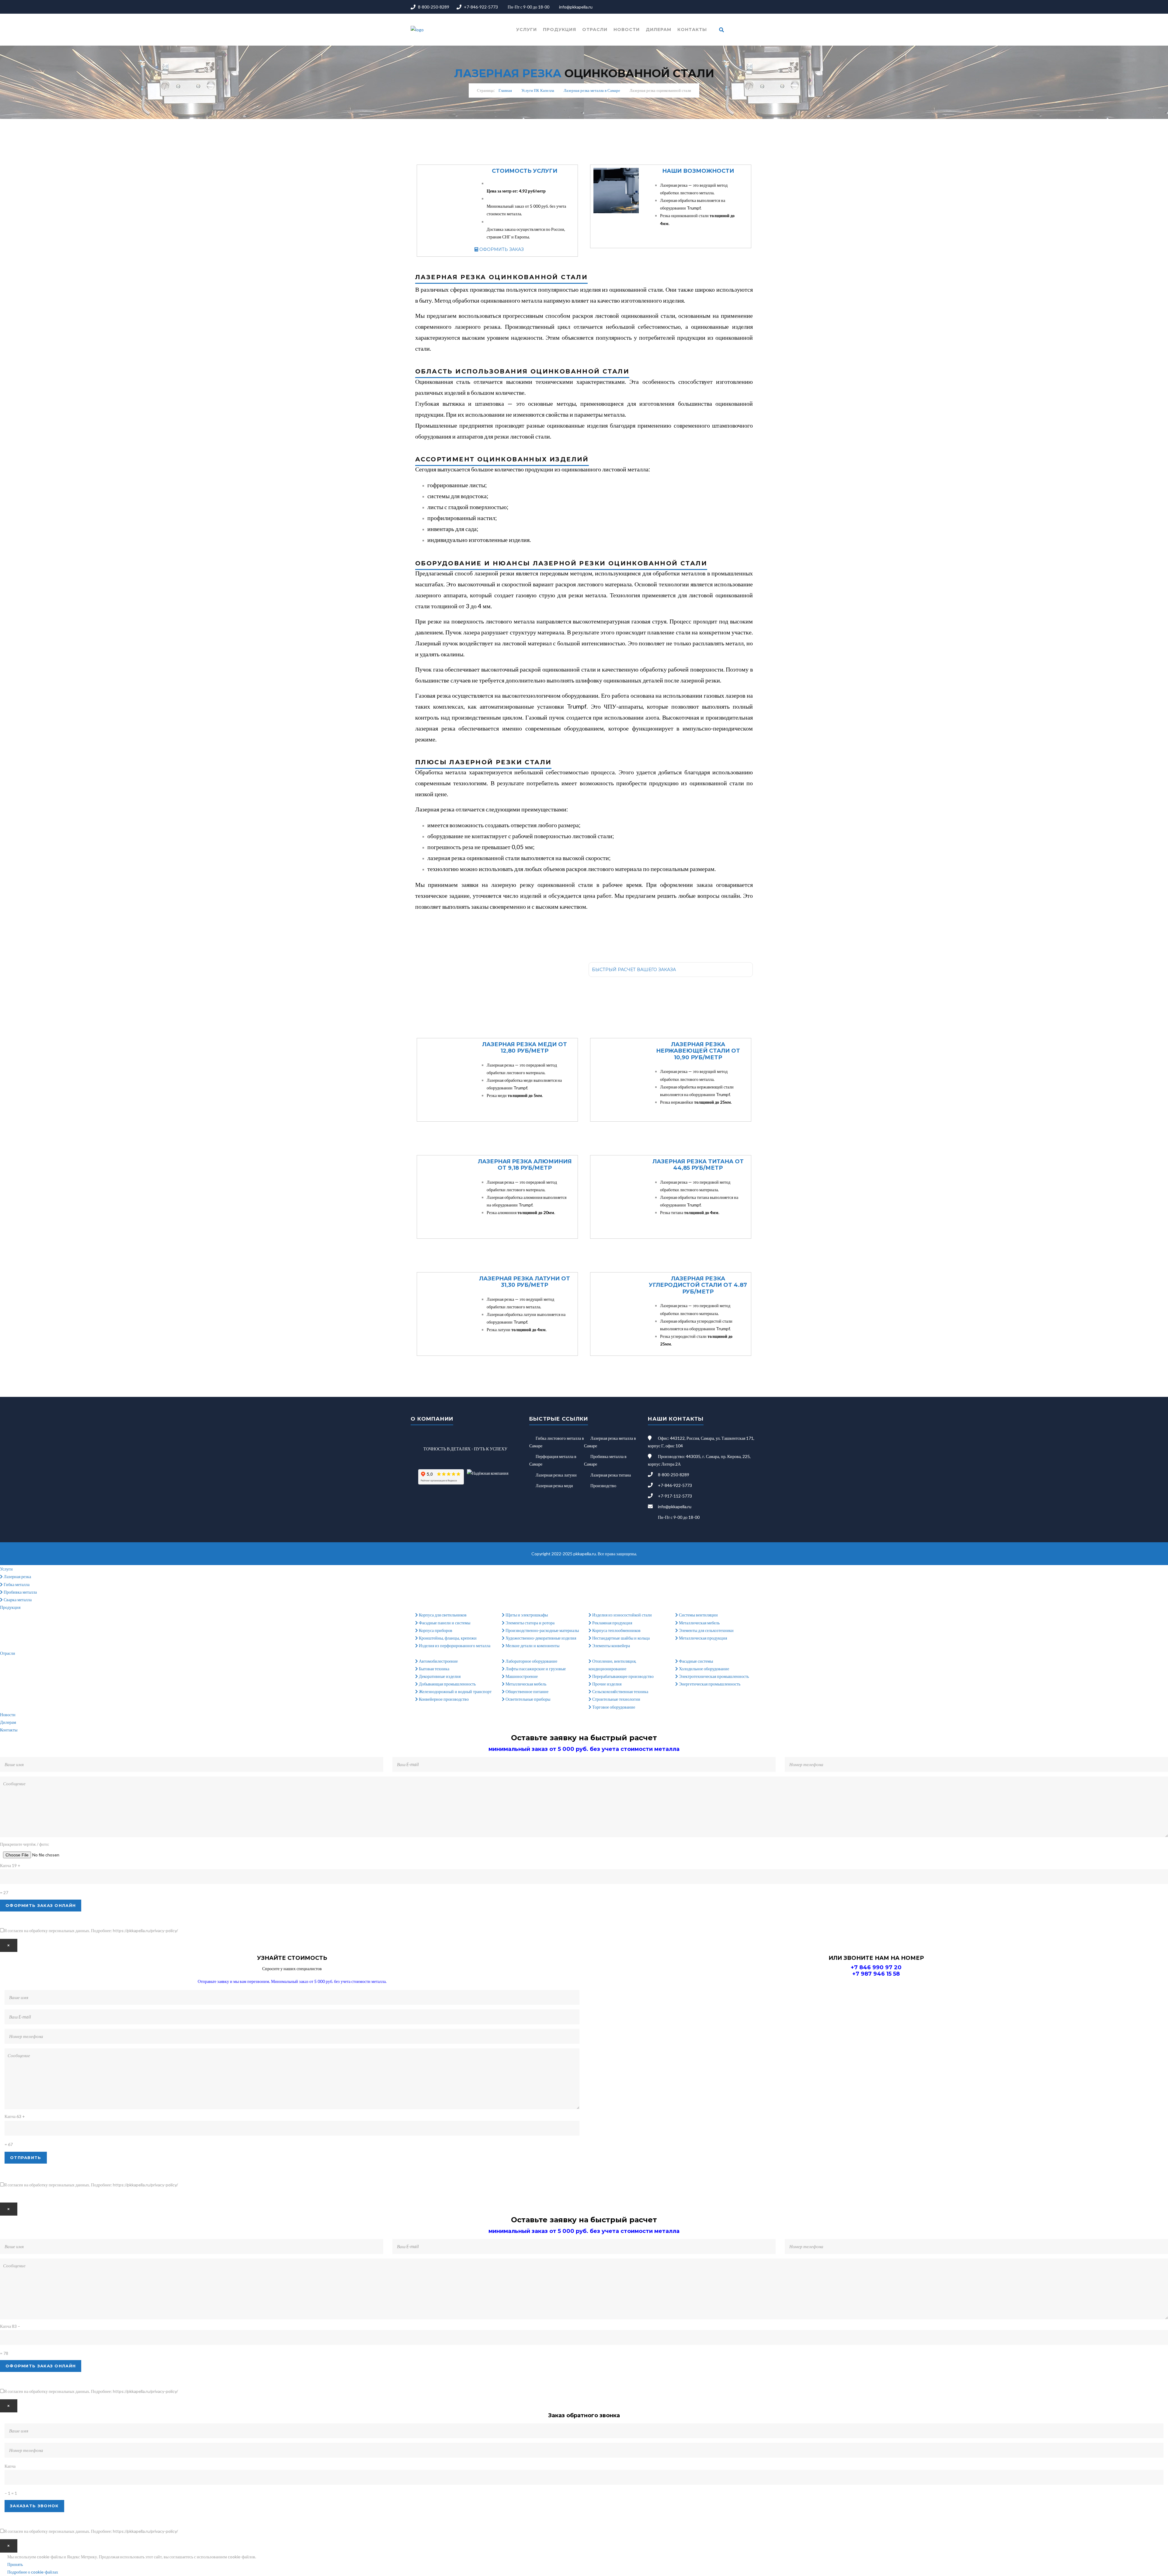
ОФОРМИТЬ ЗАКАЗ (501, 249)
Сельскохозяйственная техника (620, 1691)
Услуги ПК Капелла (538, 90)
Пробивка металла (20, 1592)
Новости (627, 30)
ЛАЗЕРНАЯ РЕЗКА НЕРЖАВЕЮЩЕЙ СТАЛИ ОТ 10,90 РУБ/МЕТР (698, 1051)
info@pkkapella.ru (576, 7)
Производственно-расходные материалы (542, 1630)
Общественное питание (527, 1691)
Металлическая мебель (699, 1623)
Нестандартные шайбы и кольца (620, 1638)
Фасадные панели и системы (444, 1623)
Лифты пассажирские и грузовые (535, 1669)
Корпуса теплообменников (616, 1630)
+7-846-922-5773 (481, 7)
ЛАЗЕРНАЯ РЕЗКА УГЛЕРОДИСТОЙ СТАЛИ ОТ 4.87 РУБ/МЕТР (698, 1285)
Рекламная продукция (612, 1623)
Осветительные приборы (527, 1699)
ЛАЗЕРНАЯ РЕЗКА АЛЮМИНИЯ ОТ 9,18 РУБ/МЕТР (525, 1165)
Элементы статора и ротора (530, 1623)
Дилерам (659, 30)
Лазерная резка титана (611, 1475)
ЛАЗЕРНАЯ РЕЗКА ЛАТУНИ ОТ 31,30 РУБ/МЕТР (525, 1282)
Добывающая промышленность (447, 1684)
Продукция (560, 30)
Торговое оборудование (613, 1707)
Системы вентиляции (698, 1615)
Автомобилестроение (438, 1661)
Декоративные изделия (439, 1676)
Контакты (692, 30)
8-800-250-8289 (434, 7)
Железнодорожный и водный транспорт (455, 1691)
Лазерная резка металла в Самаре (592, 90)
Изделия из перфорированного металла (454, 1646)
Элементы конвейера (611, 1646)
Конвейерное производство (443, 1699)
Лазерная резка (17, 1576)
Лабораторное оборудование (531, 1661)
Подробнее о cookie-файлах (33, 2572)
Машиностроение (521, 1676)
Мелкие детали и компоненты (532, 1646)
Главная (505, 90)
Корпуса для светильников (442, 1615)
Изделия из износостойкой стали (622, 1615)
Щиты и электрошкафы (526, 1615)
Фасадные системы (695, 1661)
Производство (603, 1486)
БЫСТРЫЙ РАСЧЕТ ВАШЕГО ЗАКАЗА (634, 970)
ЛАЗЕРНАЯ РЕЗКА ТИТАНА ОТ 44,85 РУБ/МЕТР (698, 1165)
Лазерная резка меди (554, 1486)
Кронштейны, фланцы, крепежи (447, 1638)
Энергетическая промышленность (709, 1684)
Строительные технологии (616, 1699)
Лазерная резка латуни (556, 1475)
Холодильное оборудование (704, 1669)
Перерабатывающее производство (622, 1676)
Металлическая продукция (702, 1638)
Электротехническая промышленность (713, 1676)
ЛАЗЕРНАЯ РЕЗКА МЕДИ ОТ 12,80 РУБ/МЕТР (525, 1048)
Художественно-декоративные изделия (540, 1638)
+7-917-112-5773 (675, 1496)
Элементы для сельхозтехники (706, 1630)
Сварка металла (17, 1600)
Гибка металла (16, 1584)
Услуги (527, 30)
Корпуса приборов (435, 1630)
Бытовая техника (434, 1669)
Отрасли (595, 30)
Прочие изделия (606, 1684)
